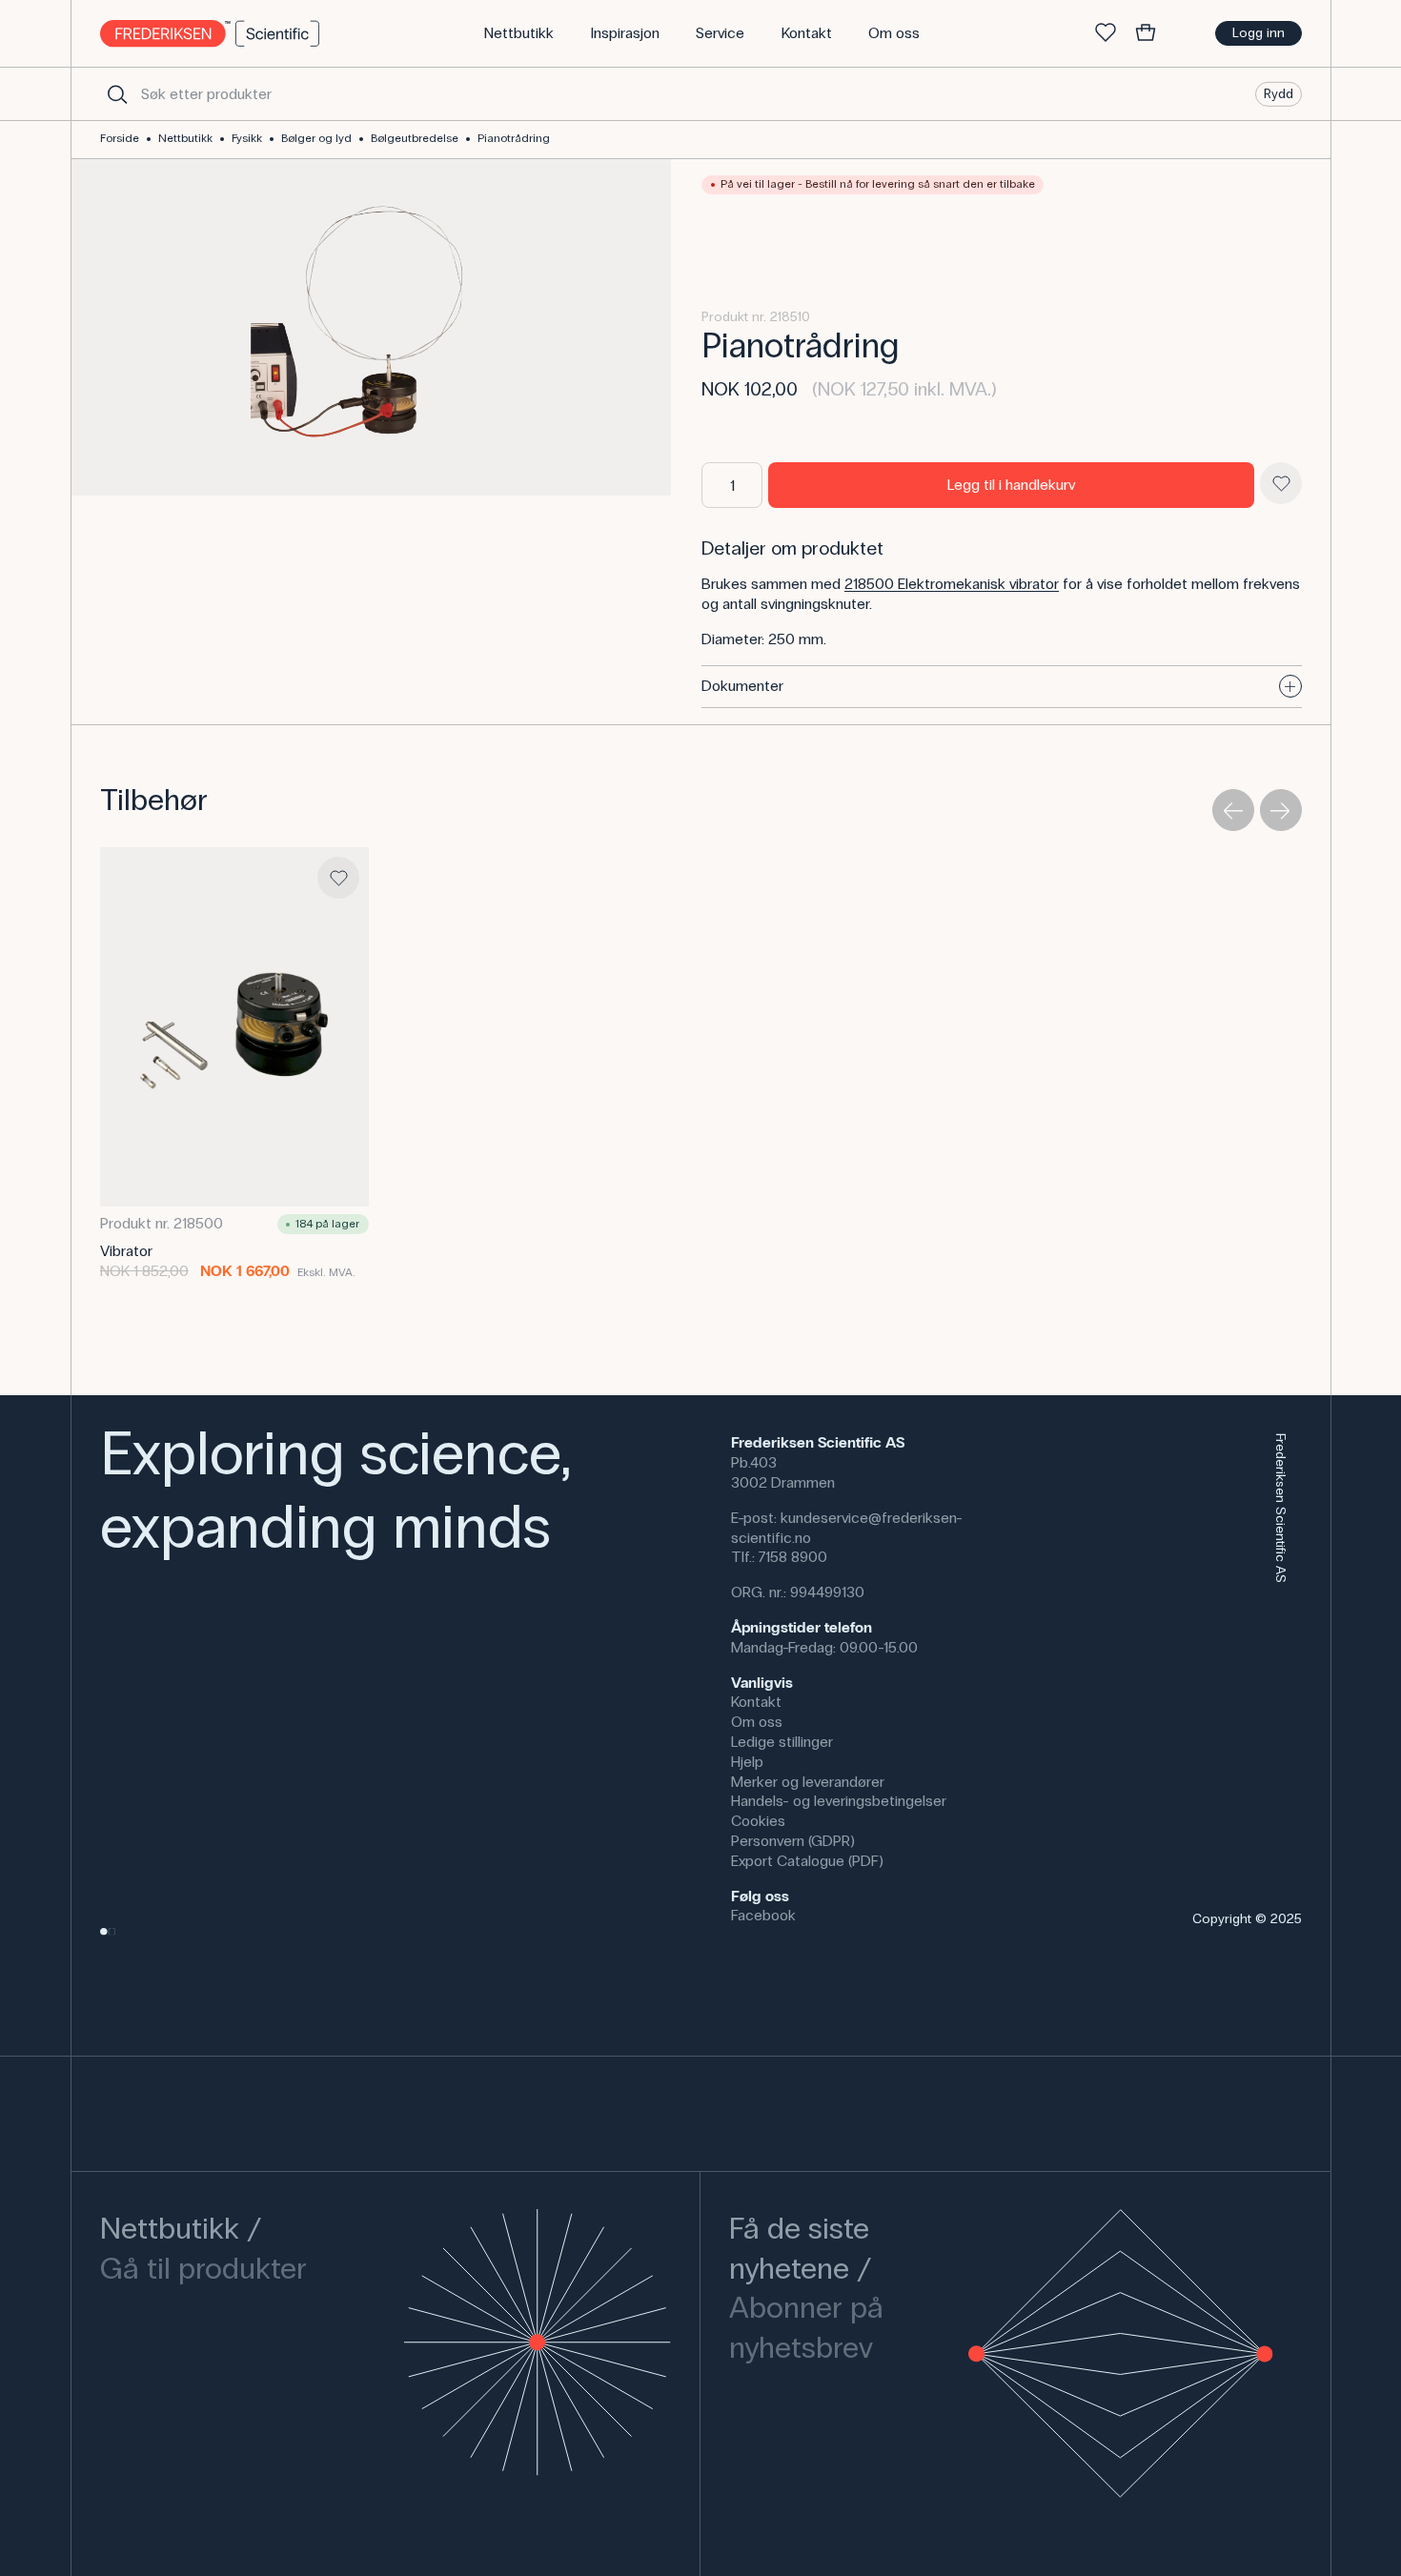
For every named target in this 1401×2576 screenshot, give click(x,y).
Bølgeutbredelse (415, 138)
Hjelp (747, 1762)
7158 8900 (793, 1557)
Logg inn (1259, 33)
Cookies (758, 1821)
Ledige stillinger (782, 1742)
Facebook (763, 1915)
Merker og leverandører (808, 1782)
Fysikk (247, 138)
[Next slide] (1281, 810)
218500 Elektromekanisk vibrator (952, 584)
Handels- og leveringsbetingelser (839, 1801)
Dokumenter (742, 686)
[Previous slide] (1233, 810)
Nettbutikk (185, 138)
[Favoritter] (1106, 33)
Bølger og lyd (316, 138)
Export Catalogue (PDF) (807, 1861)
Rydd (1279, 93)
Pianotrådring (514, 138)
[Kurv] (1146, 33)
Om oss (757, 1722)
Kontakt (756, 1702)
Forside (120, 138)
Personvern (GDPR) (793, 1841)
